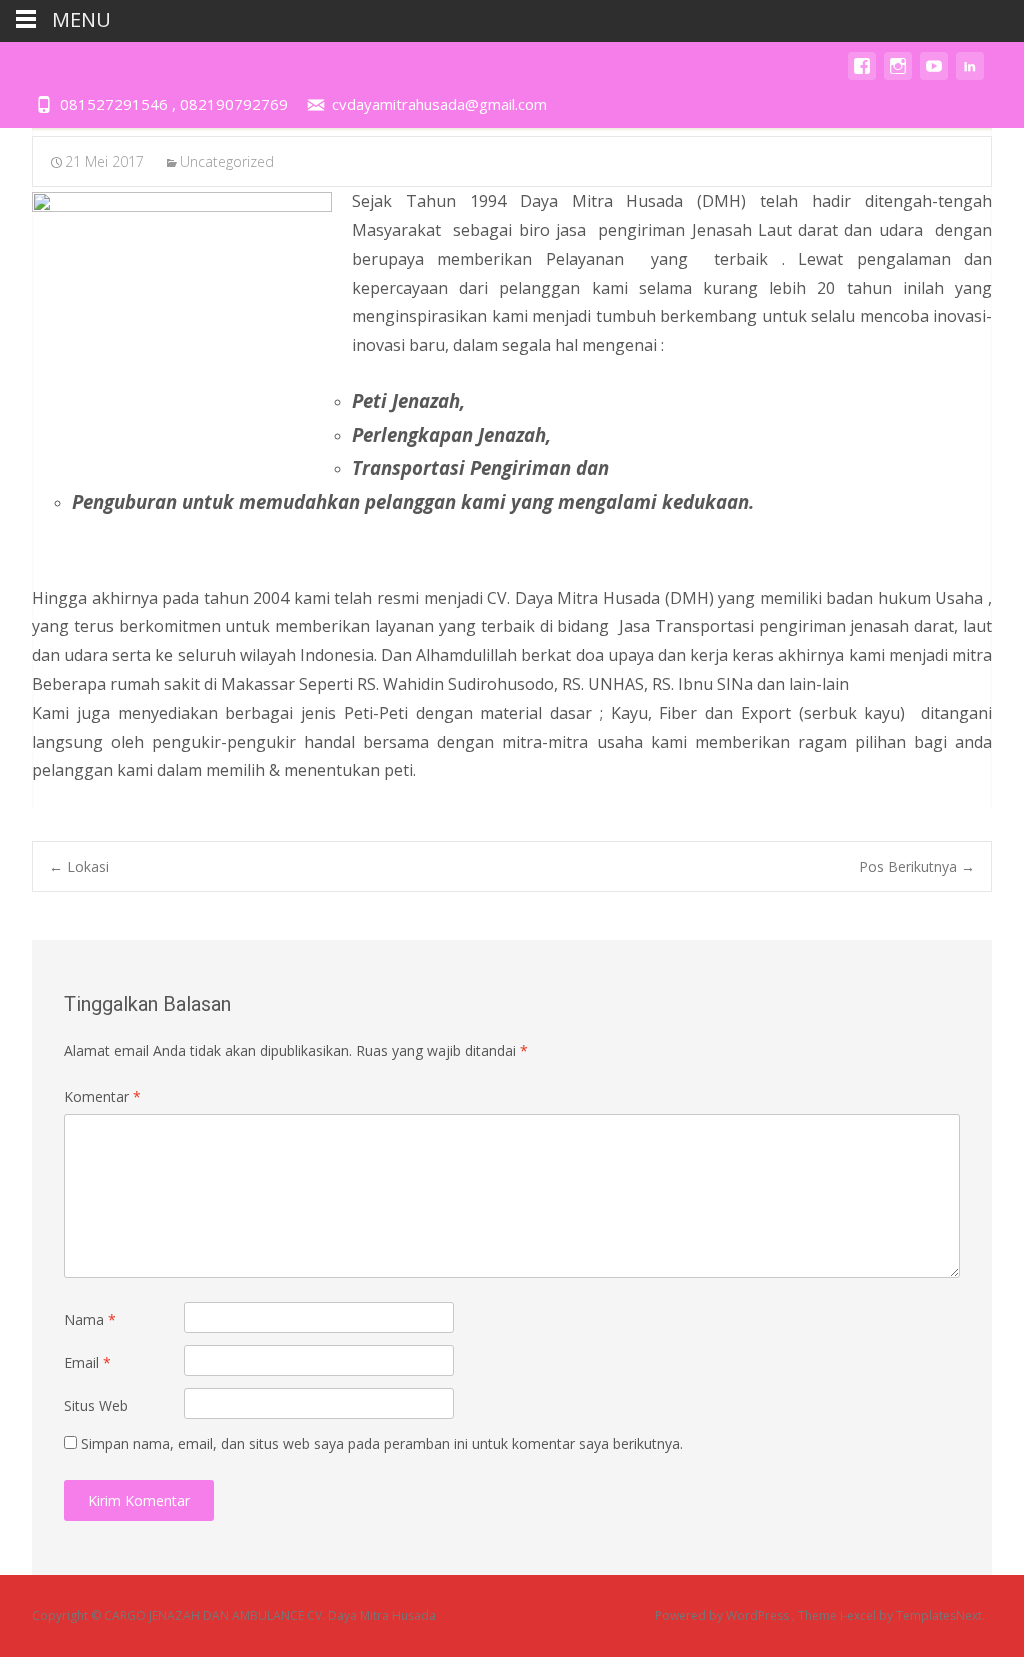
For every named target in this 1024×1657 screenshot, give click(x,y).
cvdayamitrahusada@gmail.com (439, 104)
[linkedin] (970, 75)
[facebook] (862, 75)
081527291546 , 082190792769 (174, 104)
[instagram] (898, 75)
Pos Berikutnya (917, 866)
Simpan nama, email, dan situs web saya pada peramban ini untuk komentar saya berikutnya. (382, 1443)
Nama (90, 1319)
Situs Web (96, 1405)
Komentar (102, 1096)
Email (87, 1362)
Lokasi (79, 866)
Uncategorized (227, 161)
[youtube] (934, 75)
